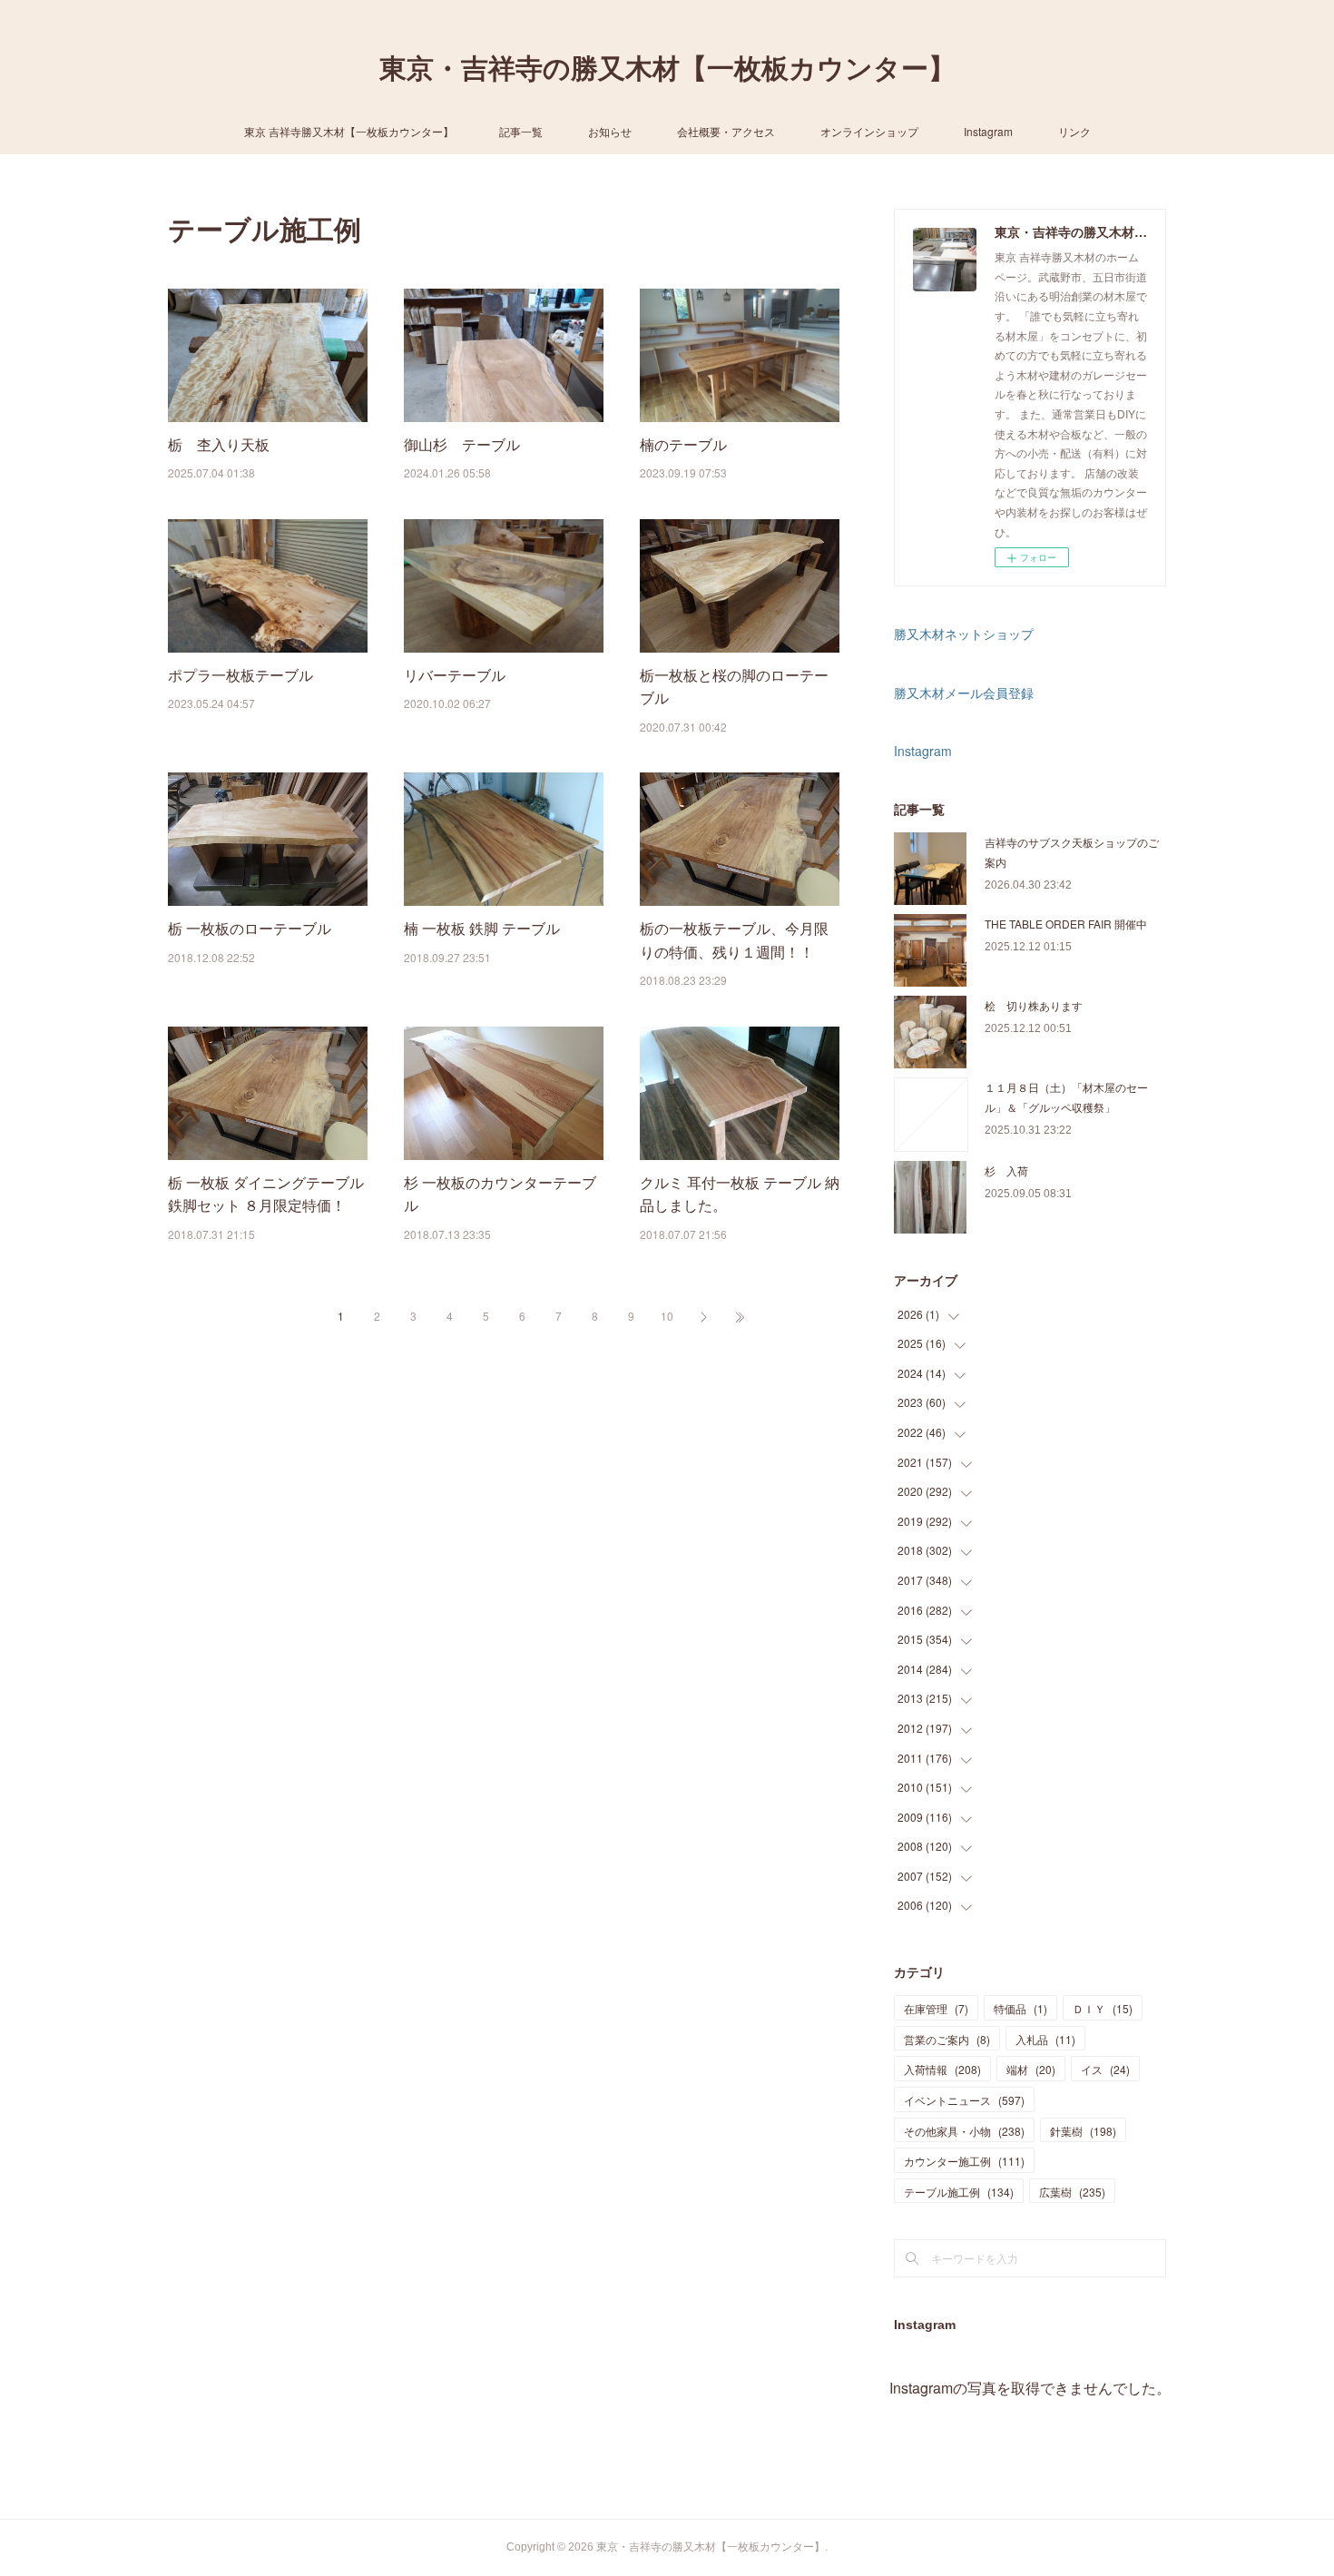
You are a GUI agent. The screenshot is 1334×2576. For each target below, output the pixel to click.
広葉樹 (1072, 2192)
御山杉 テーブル (462, 444)
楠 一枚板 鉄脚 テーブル (482, 928)
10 (667, 1316)
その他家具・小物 (964, 2131)
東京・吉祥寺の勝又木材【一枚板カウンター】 (667, 69)
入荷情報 (942, 2069)
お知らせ (610, 131)
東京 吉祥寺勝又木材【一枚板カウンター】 (349, 131)
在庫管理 (936, 2008)
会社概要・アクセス (726, 131)
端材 (1031, 2069)
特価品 (1020, 2008)
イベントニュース (964, 2100)
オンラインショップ (869, 131)
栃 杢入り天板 (219, 444)
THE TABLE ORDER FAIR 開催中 (1066, 924)
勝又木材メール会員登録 (964, 693)
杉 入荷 (1006, 1170)
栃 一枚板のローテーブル (250, 928)
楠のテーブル (683, 444)
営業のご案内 (947, 2039)
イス (1105, 2069)
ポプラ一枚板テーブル (240, 675)
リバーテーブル (455, 675)
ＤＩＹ (1103, 2008)
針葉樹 (1083, 2131)
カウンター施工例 (964, 2161)
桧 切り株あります (1034, 1005)
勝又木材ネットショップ (964, 634)
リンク (1074, 131)
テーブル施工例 (959, 2192)
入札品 (1045, 2039)
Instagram (988, 131)
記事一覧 (521, 131)
